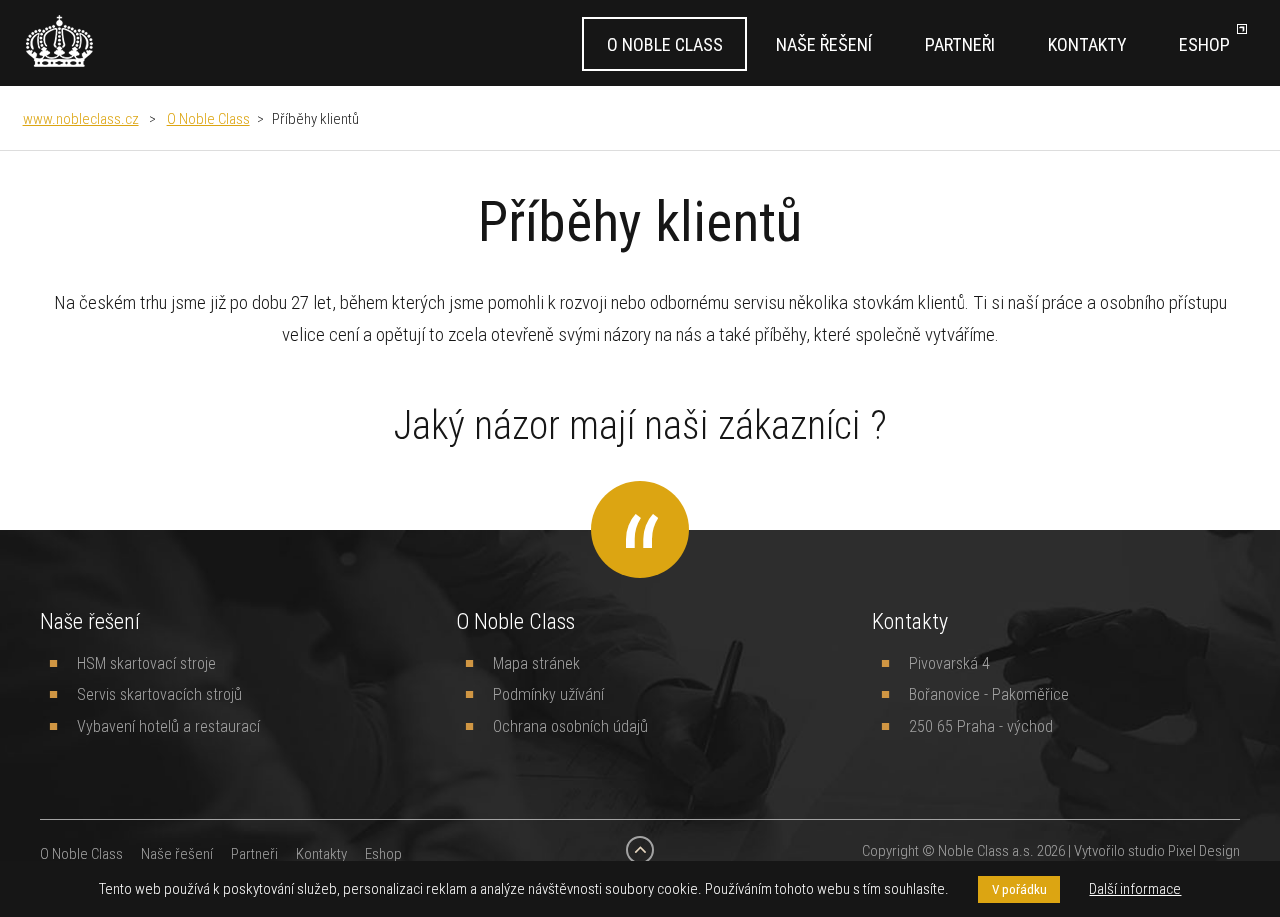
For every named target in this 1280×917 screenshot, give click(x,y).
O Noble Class (665, 44)
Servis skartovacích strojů (159, 694)
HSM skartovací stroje (146, 663)
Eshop (1204, 44)
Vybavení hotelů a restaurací (168, 726)
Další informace (1135, 888)
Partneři (960, 44)
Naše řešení (824, 44)
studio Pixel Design (1184, 850)
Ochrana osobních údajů (570, 726)
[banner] (59, 41)
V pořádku (1019, 889)
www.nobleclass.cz (81, 118)
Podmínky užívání (548, 694)
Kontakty (1087, 44)
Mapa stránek (536, 663)
